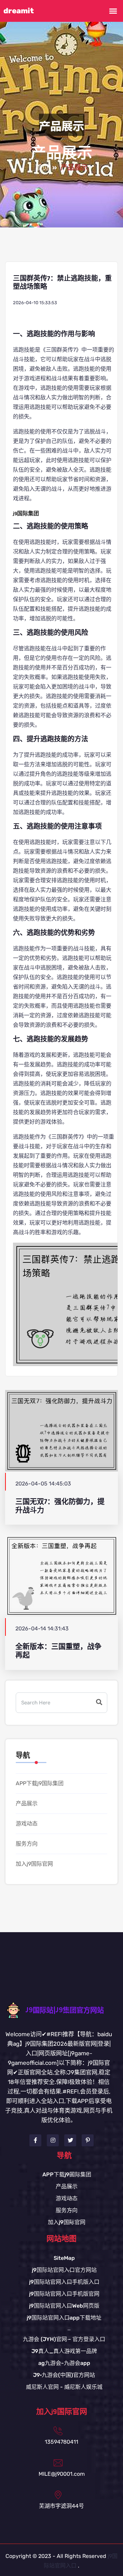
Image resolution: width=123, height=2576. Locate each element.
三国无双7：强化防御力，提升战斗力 (60, 1506)
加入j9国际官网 (34, 1864)
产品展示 (27, 1803)
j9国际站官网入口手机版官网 (64, 2294)
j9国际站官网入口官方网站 (64, 2270)
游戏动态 (27, 1824)
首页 (42, 168)
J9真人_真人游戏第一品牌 (64, 2351)
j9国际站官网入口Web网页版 (64, 2306)
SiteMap (64, 2258)
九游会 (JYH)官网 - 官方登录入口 (64, 2339)
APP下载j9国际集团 (40, 1783)
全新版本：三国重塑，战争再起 (58, 1651)
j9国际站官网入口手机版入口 (64, 2282)
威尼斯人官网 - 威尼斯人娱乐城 (64, 2387)
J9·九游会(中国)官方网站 (64, 2375)
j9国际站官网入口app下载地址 (64, 2318)
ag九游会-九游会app (64, 2363)
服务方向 (27, 1844)
